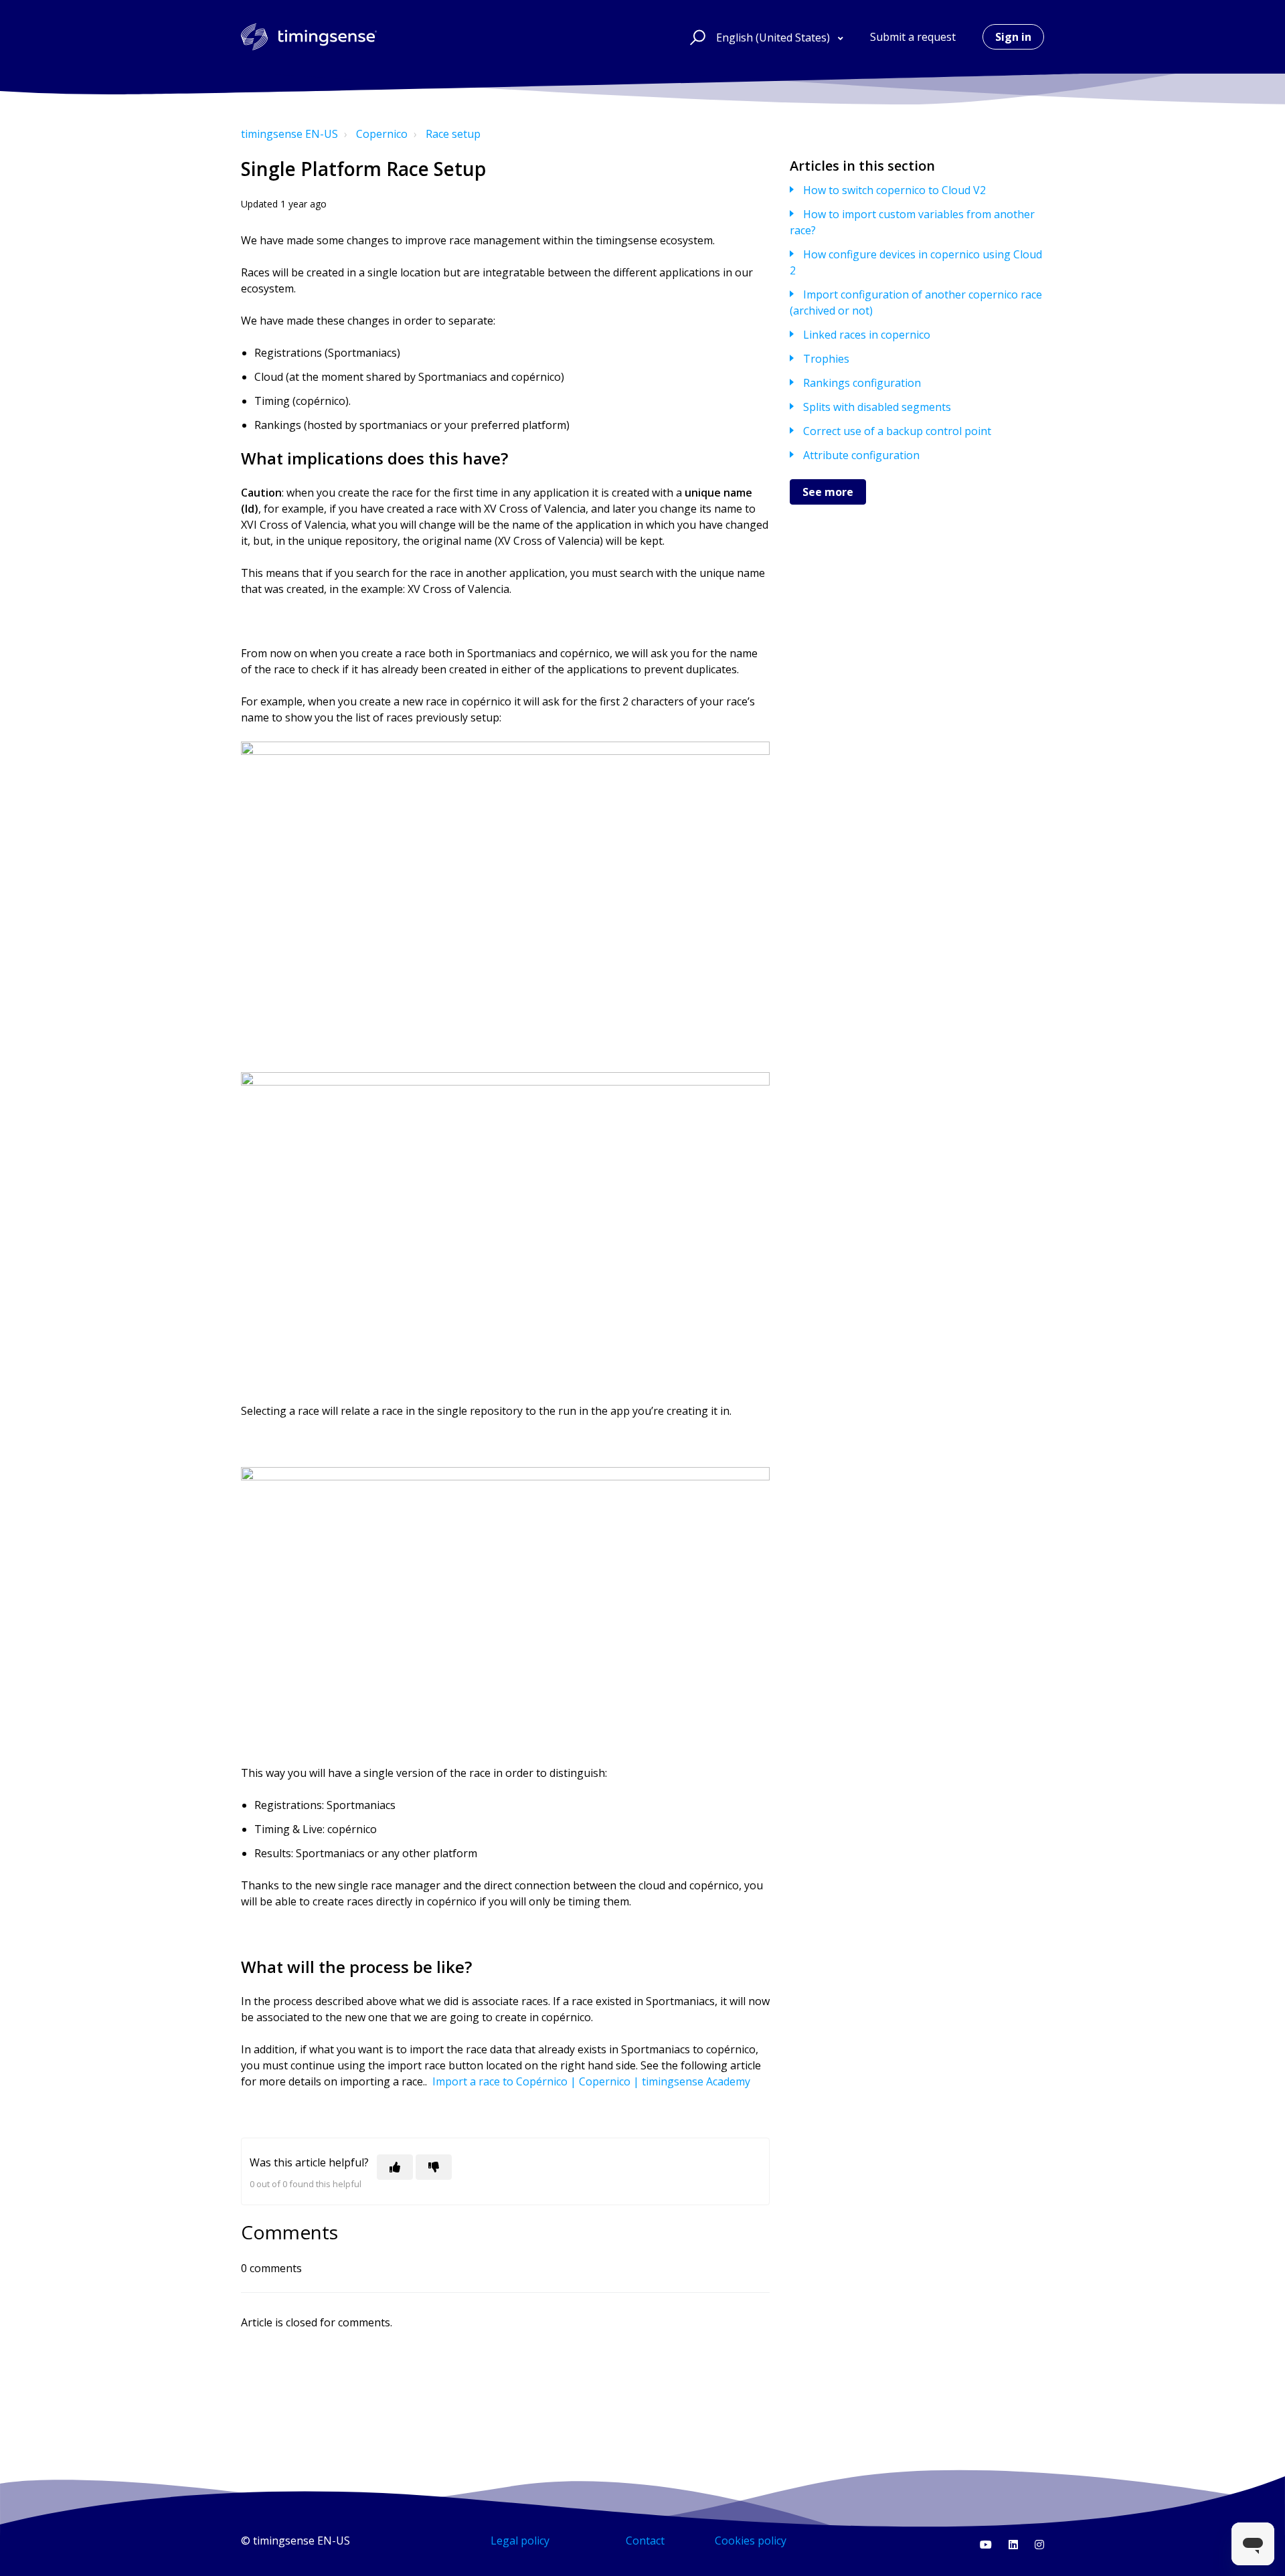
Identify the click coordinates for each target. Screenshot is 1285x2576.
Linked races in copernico (867, 335)
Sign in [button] (1013, 37)
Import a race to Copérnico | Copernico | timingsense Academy (591, 2081)
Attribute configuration (861, 455)
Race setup (453, 134)
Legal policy (520, 2541)
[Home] (309, 37)
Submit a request (913, 37)
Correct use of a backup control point (897, 431)
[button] (696, 37)
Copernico (382, 134)
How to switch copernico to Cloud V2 (894, 190)
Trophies (826, 359)
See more (828, 492)
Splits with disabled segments (877, 407)
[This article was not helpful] (434, 2167)
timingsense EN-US (289, 134)
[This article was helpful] (395, 2167)
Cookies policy (751, 2541)
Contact (645, 2541)
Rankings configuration (862, 383)
